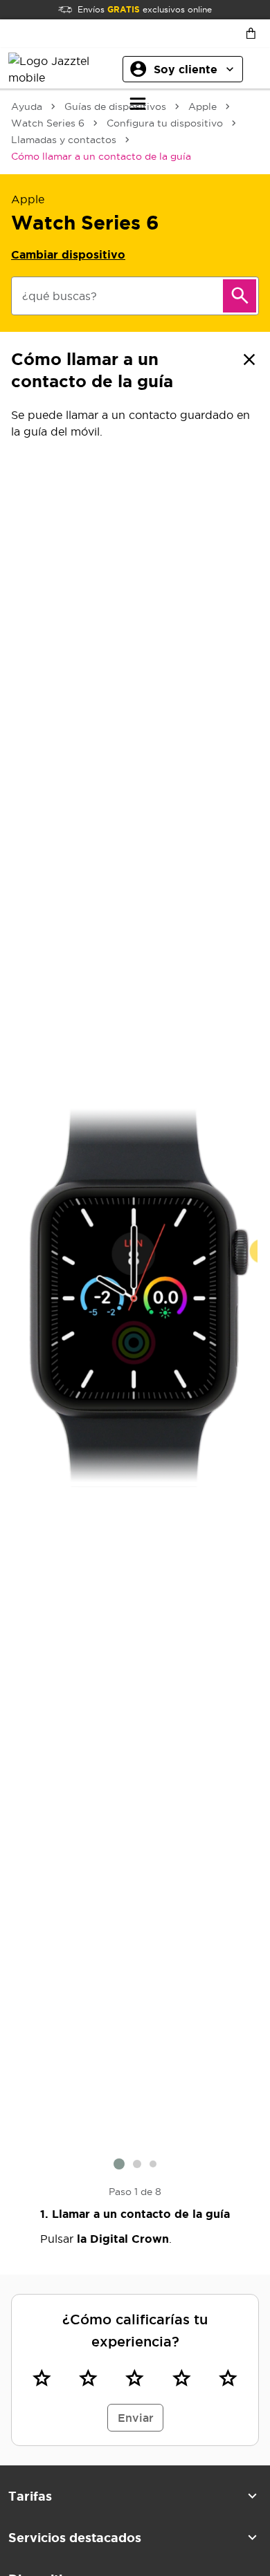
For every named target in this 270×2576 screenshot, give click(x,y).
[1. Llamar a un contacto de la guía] (135, 1298)
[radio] (42, 2378)
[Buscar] (240, 296)
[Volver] (249, 360)
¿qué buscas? (60, 296)
